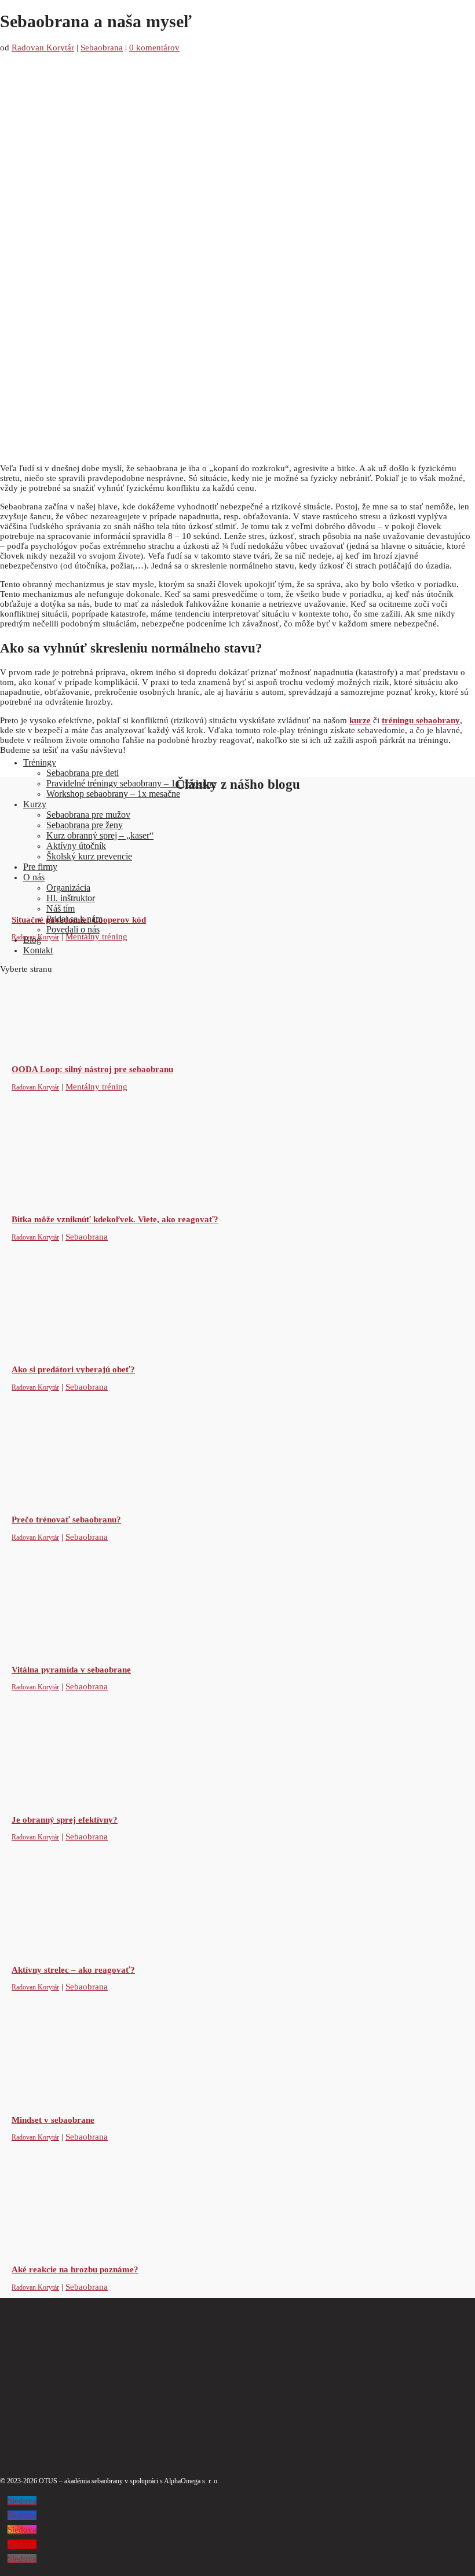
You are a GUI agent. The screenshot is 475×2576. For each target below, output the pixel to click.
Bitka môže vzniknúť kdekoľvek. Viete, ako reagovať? (115, 1219)
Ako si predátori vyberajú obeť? (73, 1369)
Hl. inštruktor (71, 898)
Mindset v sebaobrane (53, 2120)
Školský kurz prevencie (89, 856)
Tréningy (40, 762)
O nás (34, 877)
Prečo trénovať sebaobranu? (66, 1520)
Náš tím (61, 908)
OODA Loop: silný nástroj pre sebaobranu (92, 1069)
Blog (32, 940)
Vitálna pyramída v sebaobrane (71, 1670)
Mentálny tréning (96, 1087)
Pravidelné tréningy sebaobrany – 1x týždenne (131, 783)
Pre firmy (40, 867)
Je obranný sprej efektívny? (65, 1820)
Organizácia (68, 888)
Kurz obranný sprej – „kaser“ (100, 835)
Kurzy (35, 804)
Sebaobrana (87, 1237)
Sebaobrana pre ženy (85, 825)
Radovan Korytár (35, 1087)
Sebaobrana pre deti (83, 773)
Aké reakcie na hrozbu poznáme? (75, 2269)
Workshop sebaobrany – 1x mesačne (113, 794)
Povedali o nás (73, 929)
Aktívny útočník (76, 846)
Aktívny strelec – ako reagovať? (73, 1970)
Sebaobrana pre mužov (88, 815)
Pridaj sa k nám (74, 919)
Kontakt (38, 950)
